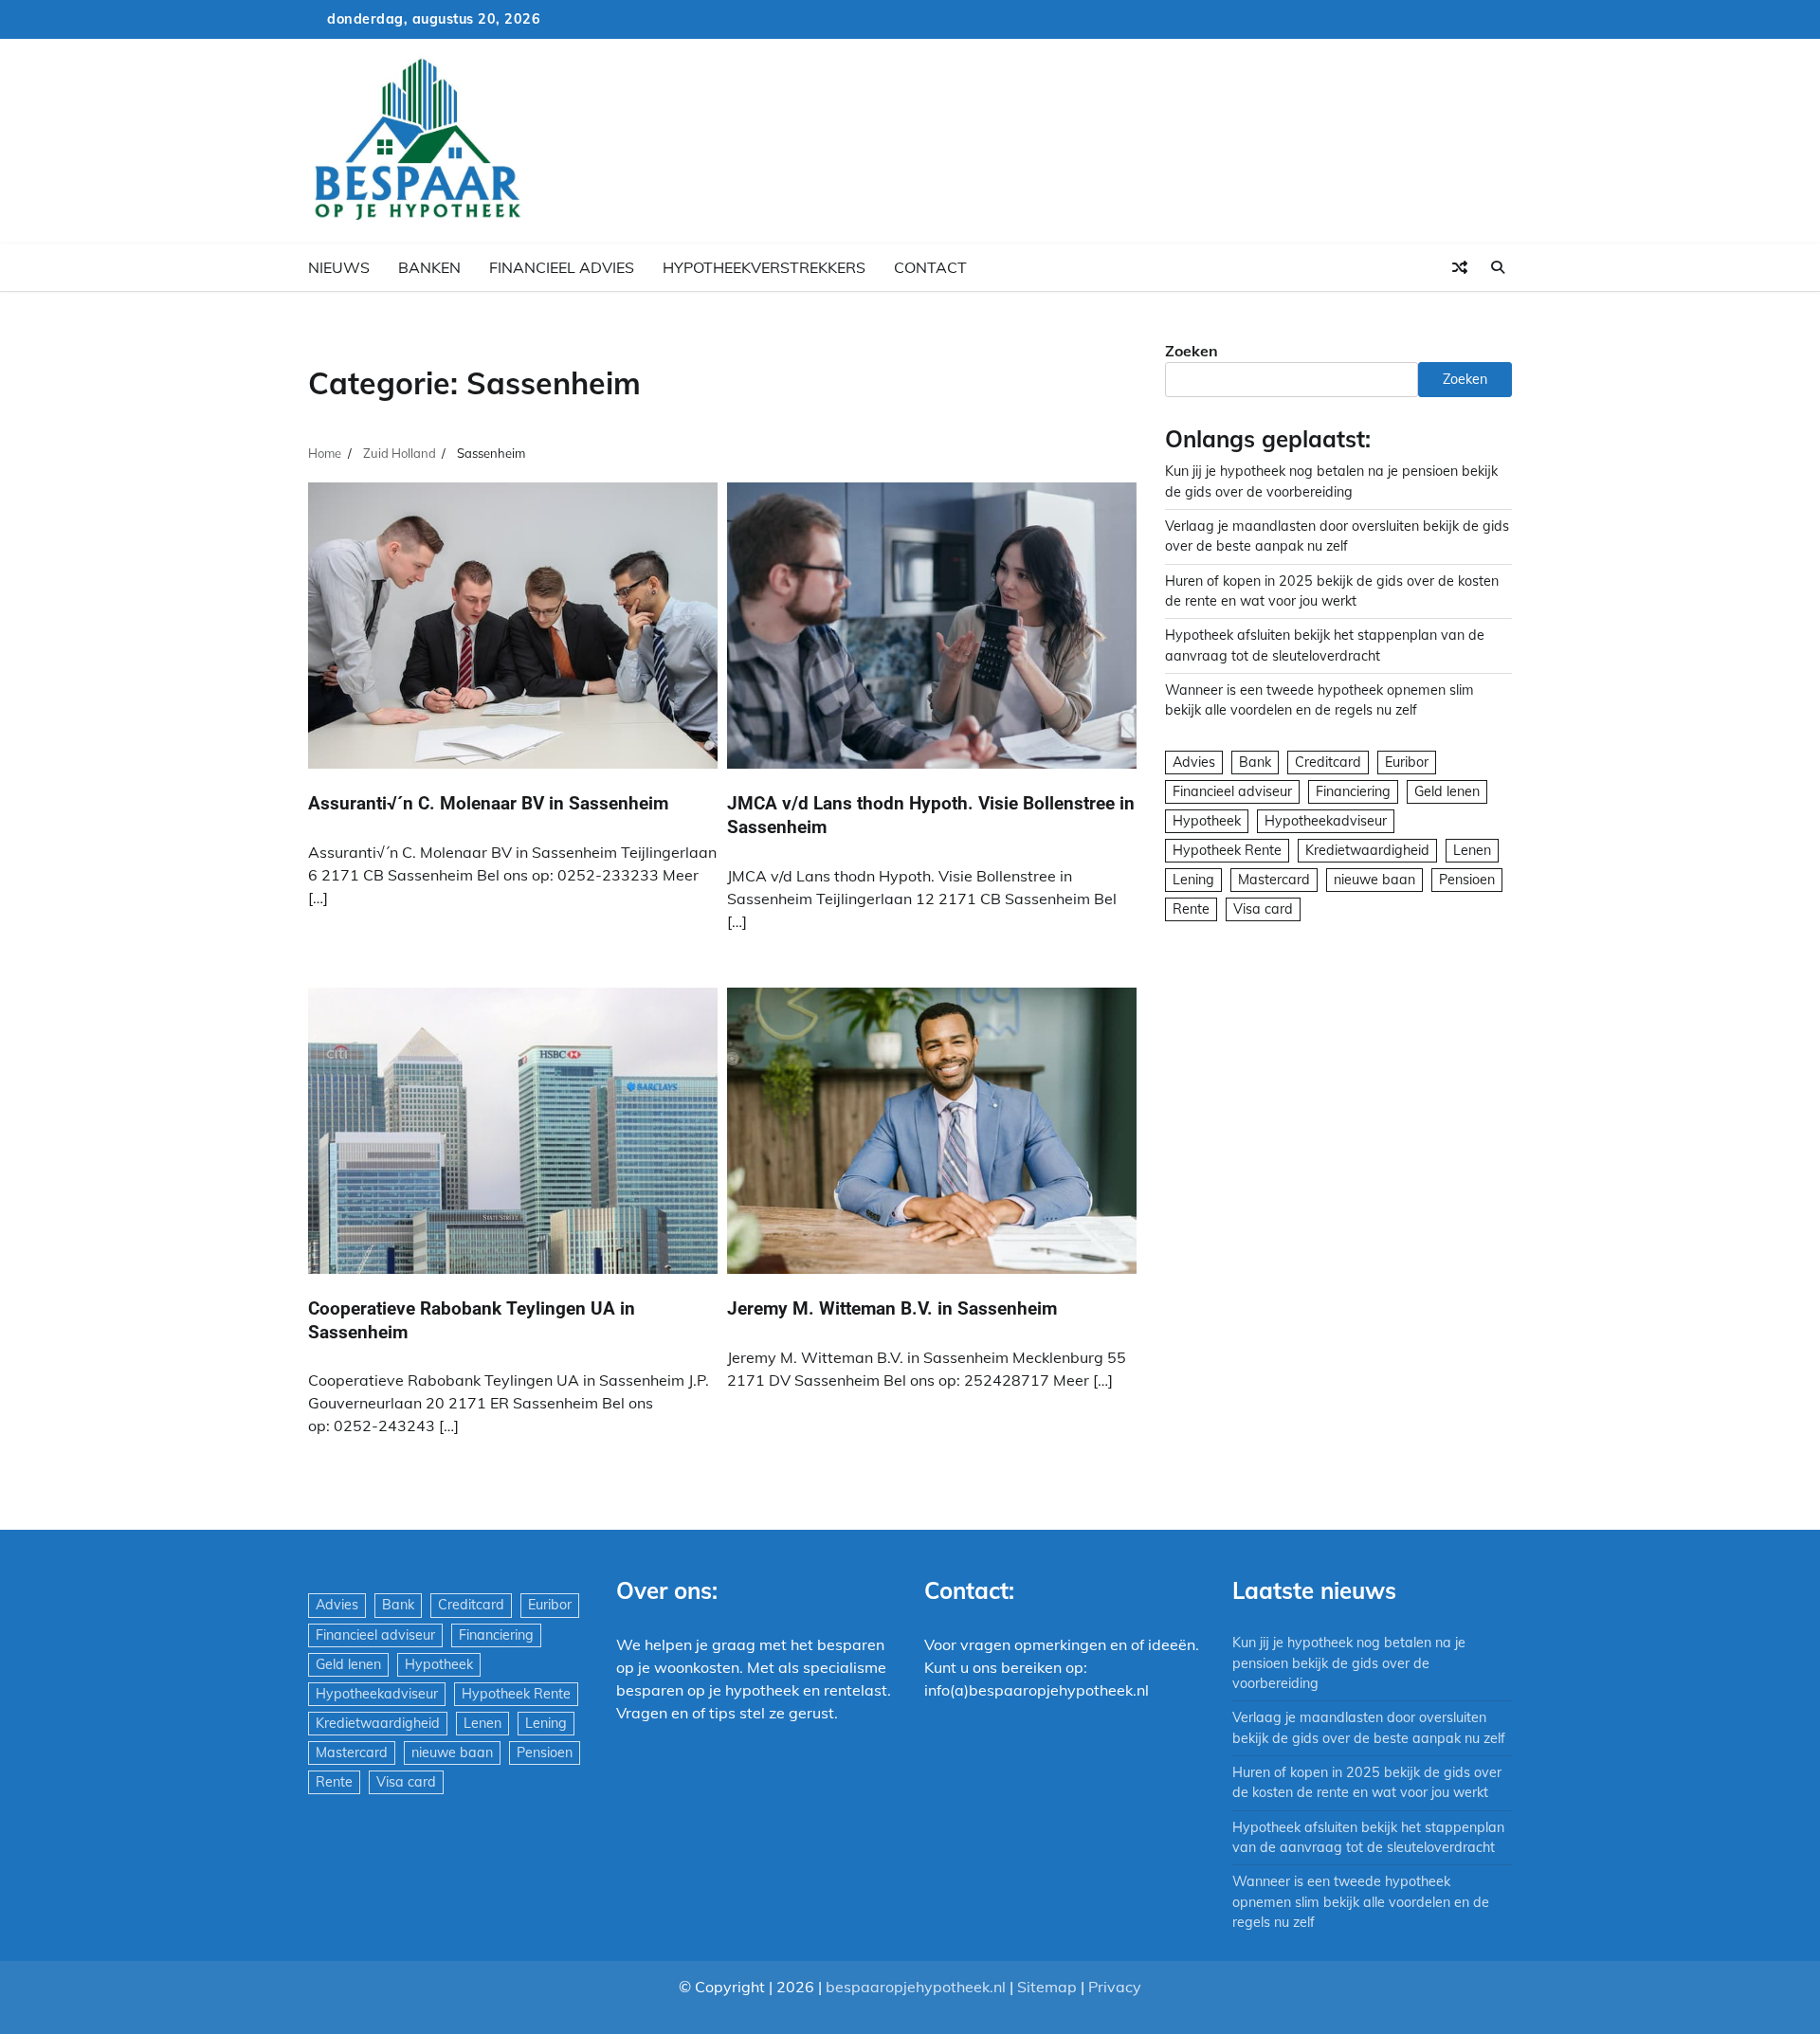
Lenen (1472, 850)
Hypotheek (1207, 821)
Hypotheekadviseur (1326, 821)
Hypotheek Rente (1227, 850)
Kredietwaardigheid (1367, 850)
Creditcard (1328, 762)
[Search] (1498, 267)
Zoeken (1192, 351)
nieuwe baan (1374, 880)
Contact (930, 267)
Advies (1194, 762)
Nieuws (339, 267)
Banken (429, 267)
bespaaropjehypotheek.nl (916, 1987)
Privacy (1115, 1987)
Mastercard (1274, 880)
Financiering (1353, 791)
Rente (1191, 909)
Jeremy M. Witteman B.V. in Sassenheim (892, 1308)
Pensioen (1467, 880)
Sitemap (1047, 1987)
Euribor (1407, 762)
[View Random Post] (1460, 267)
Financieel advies (562, 267)
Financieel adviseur (1232, 791)
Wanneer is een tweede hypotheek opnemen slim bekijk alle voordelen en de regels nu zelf (1361, 1902)
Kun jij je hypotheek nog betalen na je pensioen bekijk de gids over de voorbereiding (1349, 1663)
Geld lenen (1447, 791)
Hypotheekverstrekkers (764, 267)
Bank (1255, 762)
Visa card (1263, 909)
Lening (1193, 880)
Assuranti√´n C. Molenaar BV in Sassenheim (488, 803)
